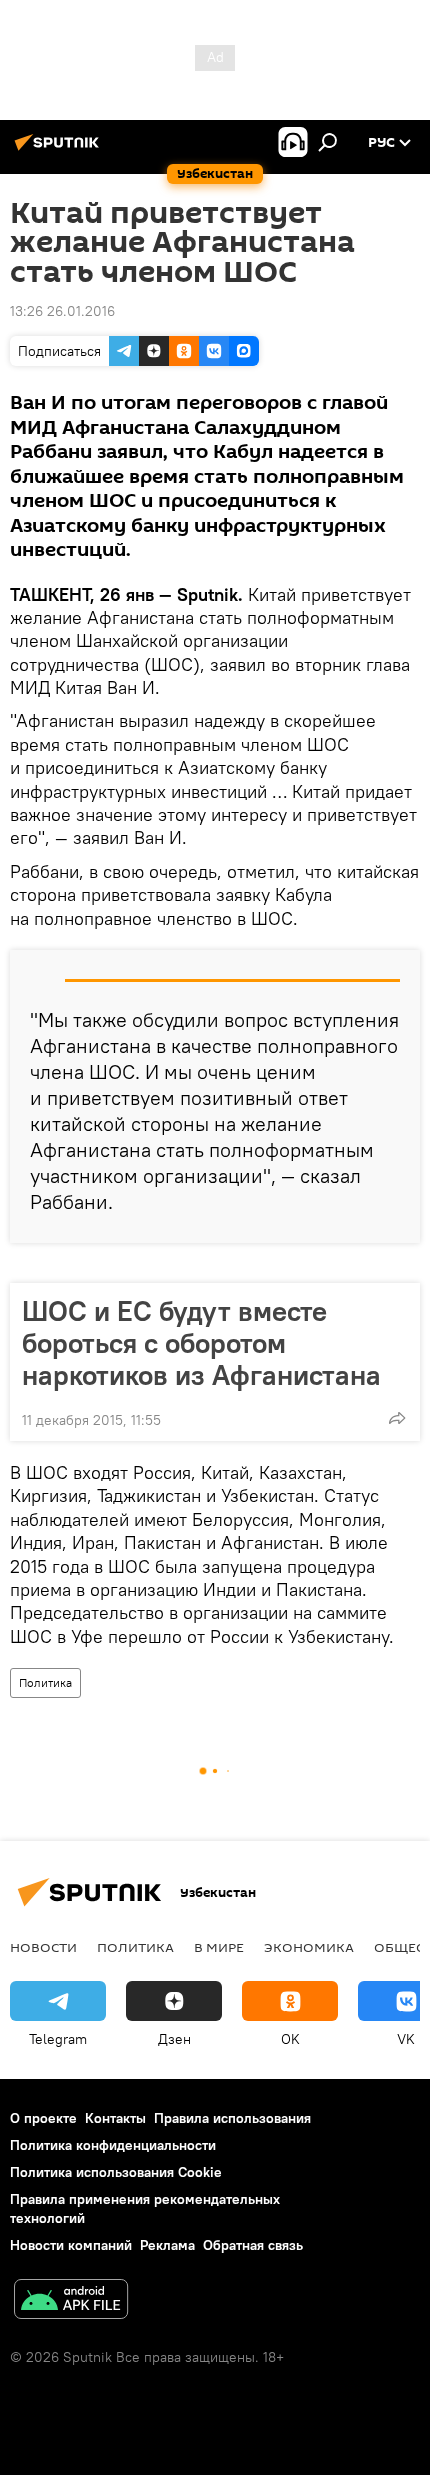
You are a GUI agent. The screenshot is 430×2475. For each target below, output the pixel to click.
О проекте (43, 2118)
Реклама (167, 2245)
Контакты (115, 2118)
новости (43, 1947)
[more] (397, 1418)
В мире (219, 1947)
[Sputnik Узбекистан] (60, 150)
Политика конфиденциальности (113, 2145)
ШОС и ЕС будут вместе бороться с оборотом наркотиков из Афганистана (201, 1343)
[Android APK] (71, 2301)
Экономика (309, 1947)
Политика (45, 1682)
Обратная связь (253, 2245)
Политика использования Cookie (116, 2172)
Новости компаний (71, 2245)
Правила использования (232, 2118)
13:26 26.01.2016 (62, 311)
